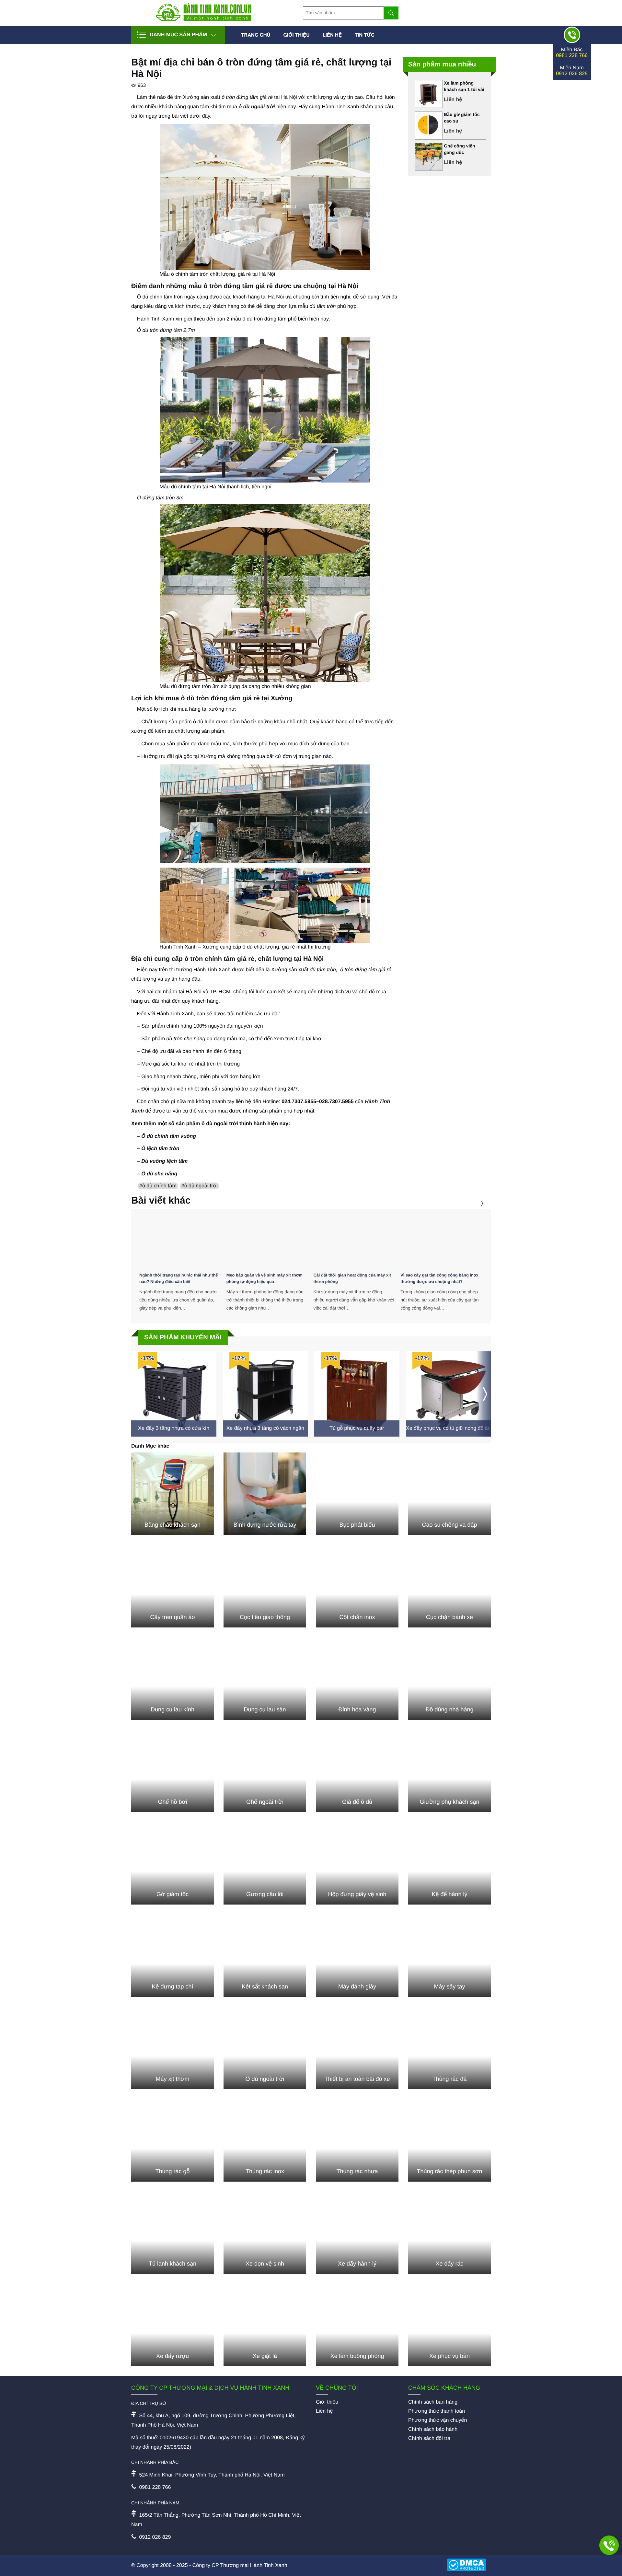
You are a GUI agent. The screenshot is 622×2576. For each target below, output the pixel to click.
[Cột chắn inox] (357, 1586)
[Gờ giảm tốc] (173, 1863)
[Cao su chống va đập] (449, 1494)
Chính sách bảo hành (433, 2429)
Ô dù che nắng (159, 1174)
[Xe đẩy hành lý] (357, 2233)
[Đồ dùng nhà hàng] (449, 1678)
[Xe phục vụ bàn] (449, 2325)
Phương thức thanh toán (437, 2411)
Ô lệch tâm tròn (160, 1149)
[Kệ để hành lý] (449, 1863)
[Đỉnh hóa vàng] (357, 1678)
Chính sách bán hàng (433, 2402)
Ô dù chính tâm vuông (169, 1136)
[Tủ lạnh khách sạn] (173, 2233)
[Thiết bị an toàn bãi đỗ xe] (357, 2048)
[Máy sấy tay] (449, 1956)
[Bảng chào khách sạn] (173, 1494)
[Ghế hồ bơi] (173, 1771)
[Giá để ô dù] (357, 1771)
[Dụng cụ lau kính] (173, 1678)
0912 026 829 (572, 74)
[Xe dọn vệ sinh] (265, 2233)
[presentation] (474, 1203)
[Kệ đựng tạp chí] (173, 1956)
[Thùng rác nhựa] (357, 2140)
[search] (391, 13)
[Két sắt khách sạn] (265, 1956)
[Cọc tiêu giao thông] (265, 1586)
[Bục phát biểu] (357, 1494)
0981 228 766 (572, 56)
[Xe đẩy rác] (449, 2233)
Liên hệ (332, 35)
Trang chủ (256, 35)
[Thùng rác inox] (265, 2140)
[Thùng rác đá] (449, 2048)
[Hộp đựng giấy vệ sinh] (357, 1863)
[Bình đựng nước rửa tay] (265, 1494)
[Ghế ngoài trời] (265, 1771)
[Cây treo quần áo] (173, 1586)
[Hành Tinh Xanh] (203, 20)
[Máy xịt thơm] (173, 2048)
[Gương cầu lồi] (265, 1863)
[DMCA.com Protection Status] (469, 2566)
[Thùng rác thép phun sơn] (449, 2140)
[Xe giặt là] (265, 2325)
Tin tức (365, 35)
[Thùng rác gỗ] (173, 2140)
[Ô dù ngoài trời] (265, 2048)
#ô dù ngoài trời (200, 1186)
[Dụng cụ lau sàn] (265, 1678)
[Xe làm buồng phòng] (357, 2325)
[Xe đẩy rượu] (173, 2325)
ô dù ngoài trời (257, 107)
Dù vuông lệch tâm (164, 1161)
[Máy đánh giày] (357, 1956)
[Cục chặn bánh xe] (449, 1586)
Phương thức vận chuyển (438, 2420)
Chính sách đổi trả (429, 2438)
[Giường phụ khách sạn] (449, 1771)
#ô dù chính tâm (158, 1186)
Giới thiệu (296, 35)
